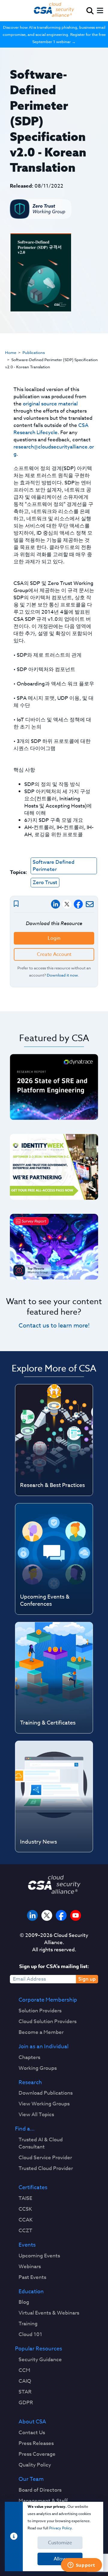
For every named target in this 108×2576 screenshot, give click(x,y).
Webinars (30, 2267)
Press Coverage (37, 2454)
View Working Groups (44, 2104)
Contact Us (32, 2433)
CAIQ (25, 2381)
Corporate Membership (48, 2000)
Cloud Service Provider (45, 2158)
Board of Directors (40, 2490)
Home (11, 352)
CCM (24, 2370)
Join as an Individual (43, 2047)
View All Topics (36, 2115)
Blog (24, 2302)
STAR (25, 2392)
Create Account (54, 954)
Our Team (31, 2479)
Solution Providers (40, 2011)
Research (30, 2083)
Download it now (62, 975)
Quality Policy (35, 2465)
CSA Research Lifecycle (51, 429)
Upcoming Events (39, 2256)
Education (31, 2292)
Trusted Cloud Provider (46, 2169)
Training (28, 2324)
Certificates (33, 2188)
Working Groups (38, 2068)
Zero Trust (45, 882)
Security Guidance (40, 2360)
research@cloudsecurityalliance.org (54, 450)
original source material (50, 404)
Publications (34, 352)
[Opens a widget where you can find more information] (81, 2566)
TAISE (25, 2198)
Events (27, 2245)
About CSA (32, 2422)
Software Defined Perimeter (54, 866)
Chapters (29, 2058)
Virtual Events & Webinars (49, 2313)
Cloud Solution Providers (48, 2022)
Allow (60, 2559)
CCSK (25, 2209)
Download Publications (46, 2093)
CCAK (26, 2220)
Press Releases (36, 2443)
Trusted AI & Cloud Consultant (41, 2143)
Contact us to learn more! (54, 1326)
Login (54, 938)
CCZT (25, 2231)
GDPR (26, 2403)
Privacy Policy (60, 2528)
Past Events (32, 2277)
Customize (60, 2543)
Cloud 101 (30, 2335)
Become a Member (41, 2032)
